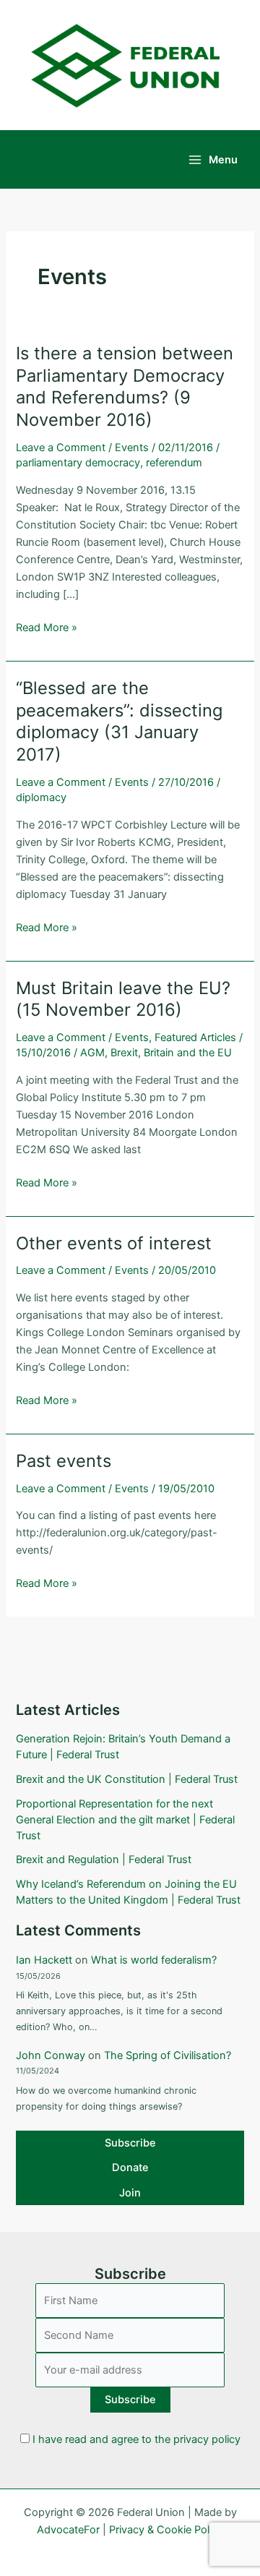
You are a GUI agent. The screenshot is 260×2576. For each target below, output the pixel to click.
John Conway (51, 2055)
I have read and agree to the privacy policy (136, 2439)
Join (130, 2193)
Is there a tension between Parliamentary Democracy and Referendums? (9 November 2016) (125, 386)
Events (132, 448)
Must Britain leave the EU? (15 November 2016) (123, 999)
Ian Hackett (44, 1960)
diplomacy (41, 797)
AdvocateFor (68, 2530)
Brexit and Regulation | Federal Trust (104, 1860)
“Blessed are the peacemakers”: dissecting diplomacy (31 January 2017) (119, 721)
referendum (174, 463)
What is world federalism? (154, 1960)
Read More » (47, 628)
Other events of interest (114, 1243)
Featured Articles (195, 1037)
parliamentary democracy (78, 463)
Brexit (124, 1053)
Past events (64, 1461)
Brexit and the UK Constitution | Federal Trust (127, 1779)
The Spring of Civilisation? (168, 2055)
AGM (92, 1053)
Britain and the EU (188, 1053)
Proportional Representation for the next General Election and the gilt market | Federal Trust (125, 1820)
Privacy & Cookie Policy (166, 2530)
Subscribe (130, 2143)
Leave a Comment (61, 448)
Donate (130, 2168)
